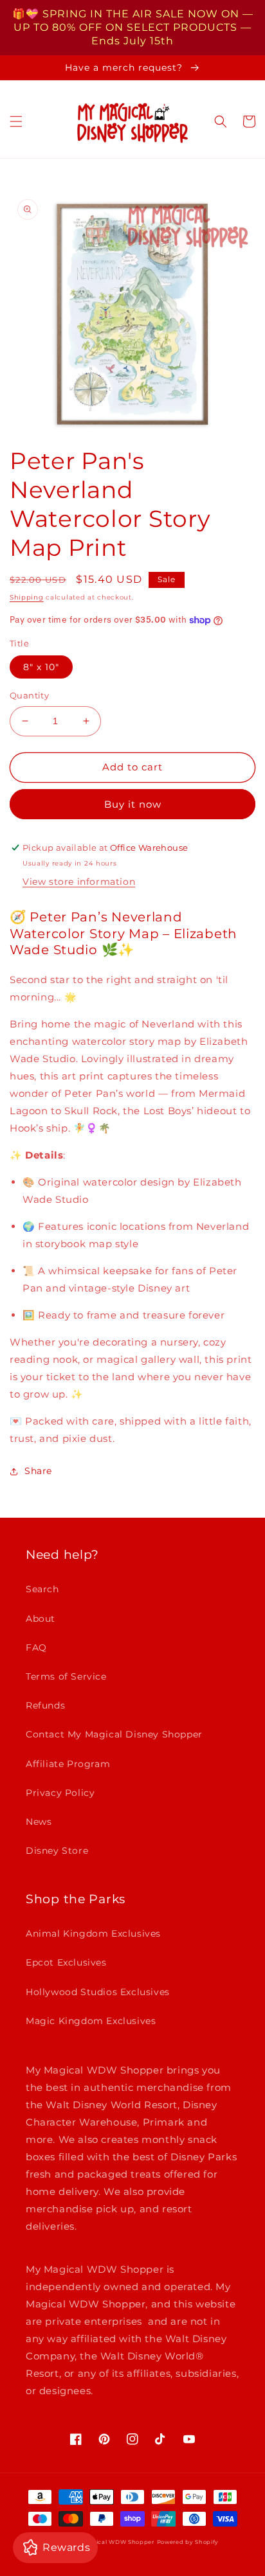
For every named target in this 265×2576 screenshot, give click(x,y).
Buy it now (133, 804)
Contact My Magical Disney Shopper (114, 1734)
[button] (16, 121)
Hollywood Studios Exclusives (98, 1992)
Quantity (29, 695)
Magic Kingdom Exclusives (91, 2021)
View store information (79, 882)
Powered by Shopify (188, 2542)
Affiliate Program (68, 1764)
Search (42, 1589)
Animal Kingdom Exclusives (93, 1933)
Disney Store (57, 1851)
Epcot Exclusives (66, 1962)
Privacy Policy (60, 1793)
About (41, 1619)
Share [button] (38, 1471)
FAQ (36, 1648)
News (39, 1822)
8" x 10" (41, 667)
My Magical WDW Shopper (113, 2542)
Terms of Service (66, 1676)
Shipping (27, 597)
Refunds (45, 1705)
